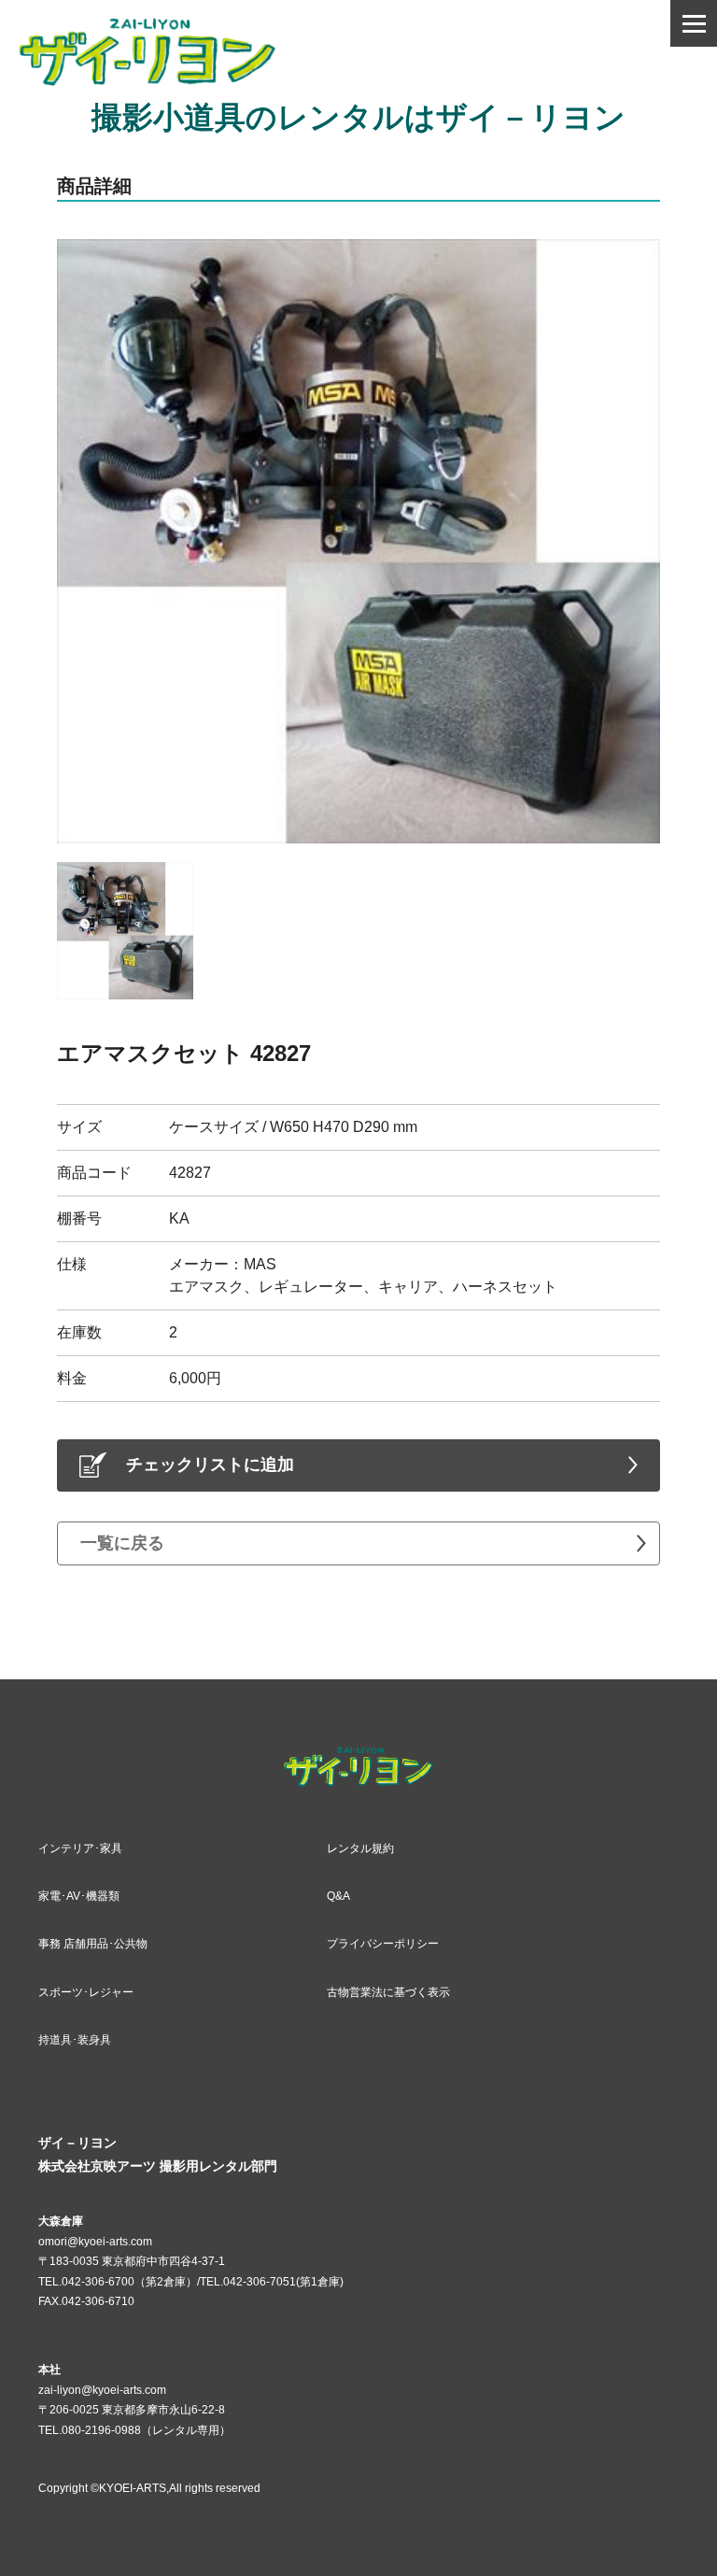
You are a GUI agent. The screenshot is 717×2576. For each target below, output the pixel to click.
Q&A (338, 1896)
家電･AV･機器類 (79, 1896)
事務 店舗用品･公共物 (93, 1944)
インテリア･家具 (80, 1848)
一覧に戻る (122, 1543)
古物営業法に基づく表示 (388, 1992)
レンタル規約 (360, 1848)
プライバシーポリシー (383, 1944)
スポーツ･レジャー (86, 1992)
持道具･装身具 (75, 2040)
